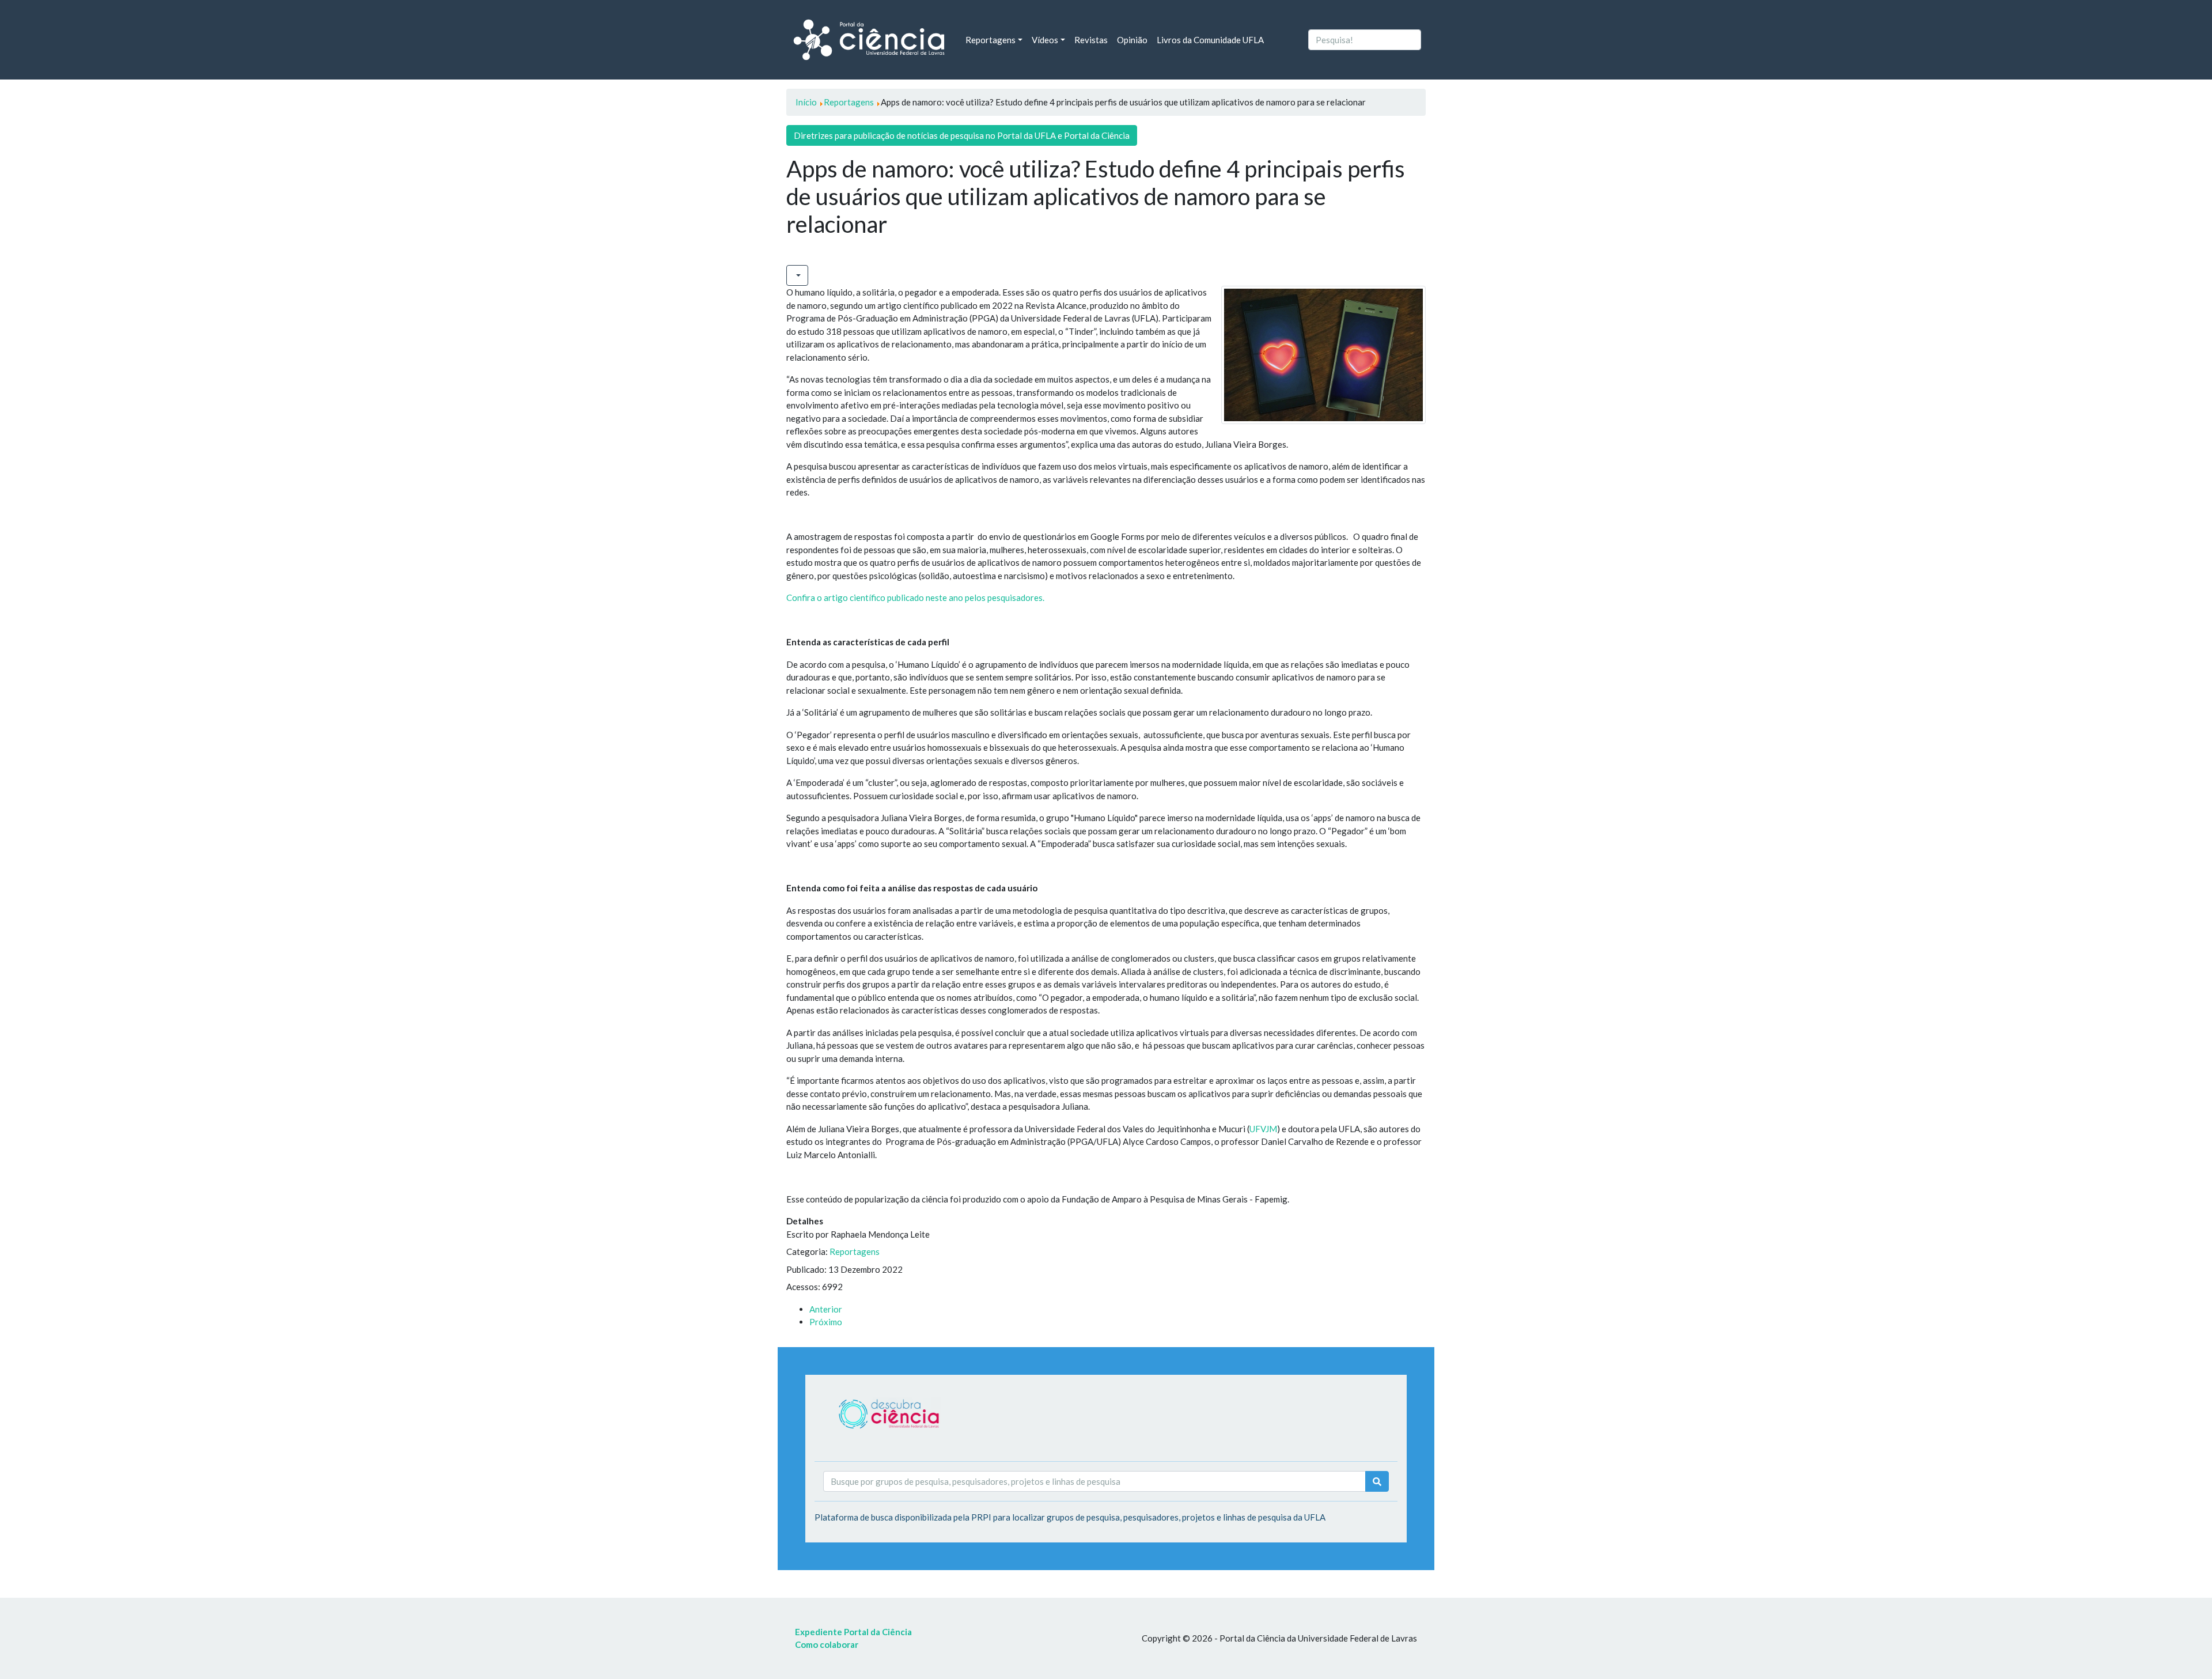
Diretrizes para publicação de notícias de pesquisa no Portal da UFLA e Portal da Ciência (962, 135)
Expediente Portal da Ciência (853, 1632)
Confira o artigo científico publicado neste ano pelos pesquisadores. (915, 598)
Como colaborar (827, 1644)
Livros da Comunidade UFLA (1210, 40)
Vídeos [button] (1045, 40)
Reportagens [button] (991, 40)
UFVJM (1263, 1129)
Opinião (1132, 40)
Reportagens (855, 1251)
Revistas (1091, 40)
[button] (797, 276)
